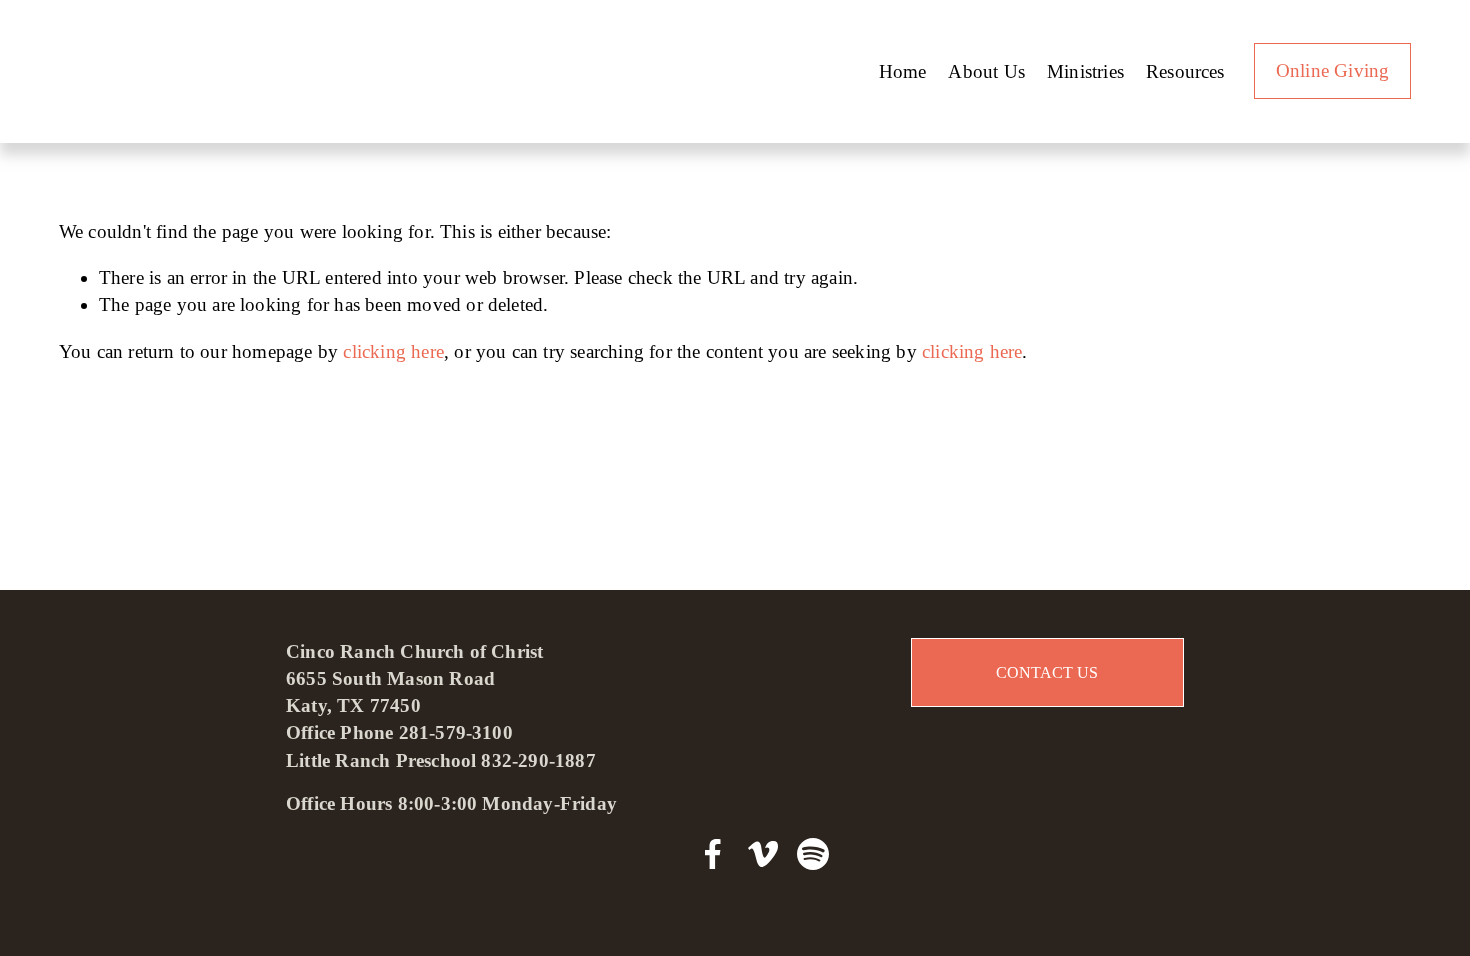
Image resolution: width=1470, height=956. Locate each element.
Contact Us (1047, 672)
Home (903, 71)
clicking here (393, 351)
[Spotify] (813, 854)
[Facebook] (713, 854)
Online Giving (1333, 70)
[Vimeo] (763, 854)
